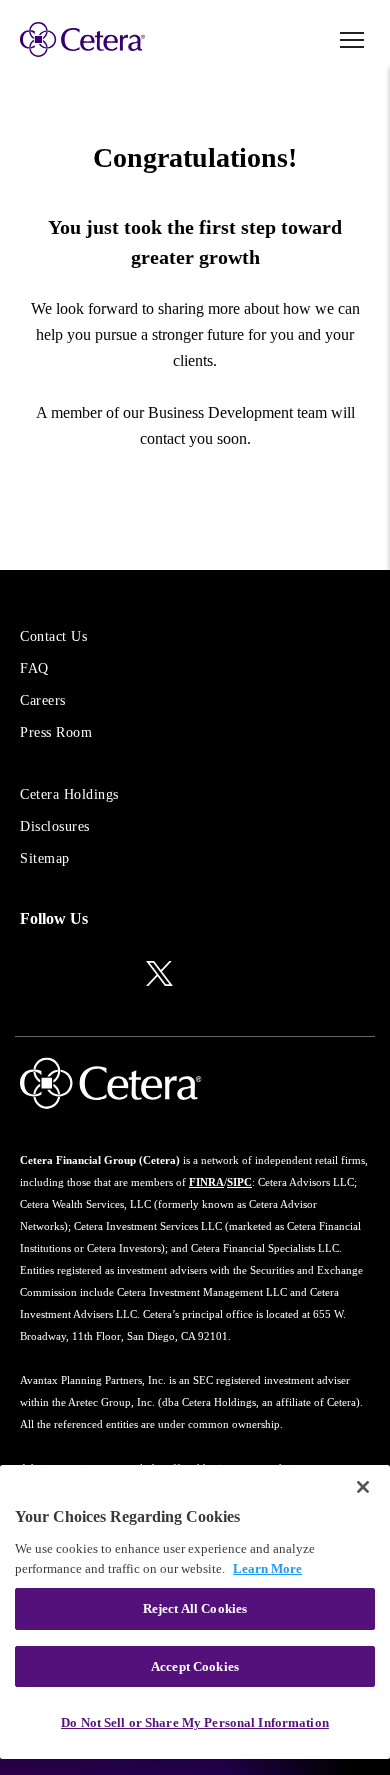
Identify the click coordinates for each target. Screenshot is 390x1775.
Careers (43, 700)
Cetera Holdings (69, 794)
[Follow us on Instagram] (71, 975)
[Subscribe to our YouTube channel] (205, 975)
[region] (195, 1612)
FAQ (34, 668)
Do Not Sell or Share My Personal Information (195, 1722)
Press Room (56, 732)
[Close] (363, 1487)
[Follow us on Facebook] (113, 975)
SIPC (239, 1182)
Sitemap (45, 858)
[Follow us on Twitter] (159, 972)
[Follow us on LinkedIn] (29, 975)
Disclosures (55, 826)
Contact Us (53, 636)
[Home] (82, 39)
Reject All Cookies (195, 1608)
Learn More (267, 1568)
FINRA (206, 1182)
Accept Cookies (195, 1666)
